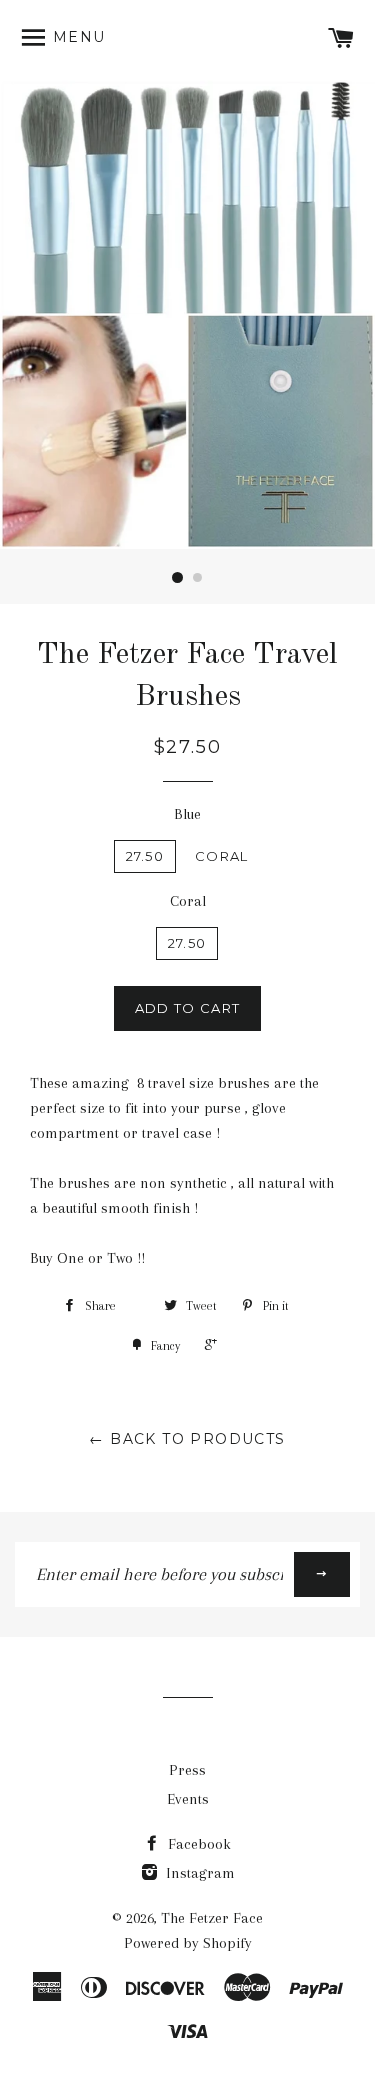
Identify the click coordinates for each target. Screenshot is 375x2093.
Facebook (197, 1844)
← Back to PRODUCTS (187, 1439)
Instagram (198, 1873)
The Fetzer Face (212, 1918)
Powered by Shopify (188, 1943)
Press (187, 1770)
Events (188, 1799)
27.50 (145, 856)
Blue (187, 814)
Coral (222, 856)
